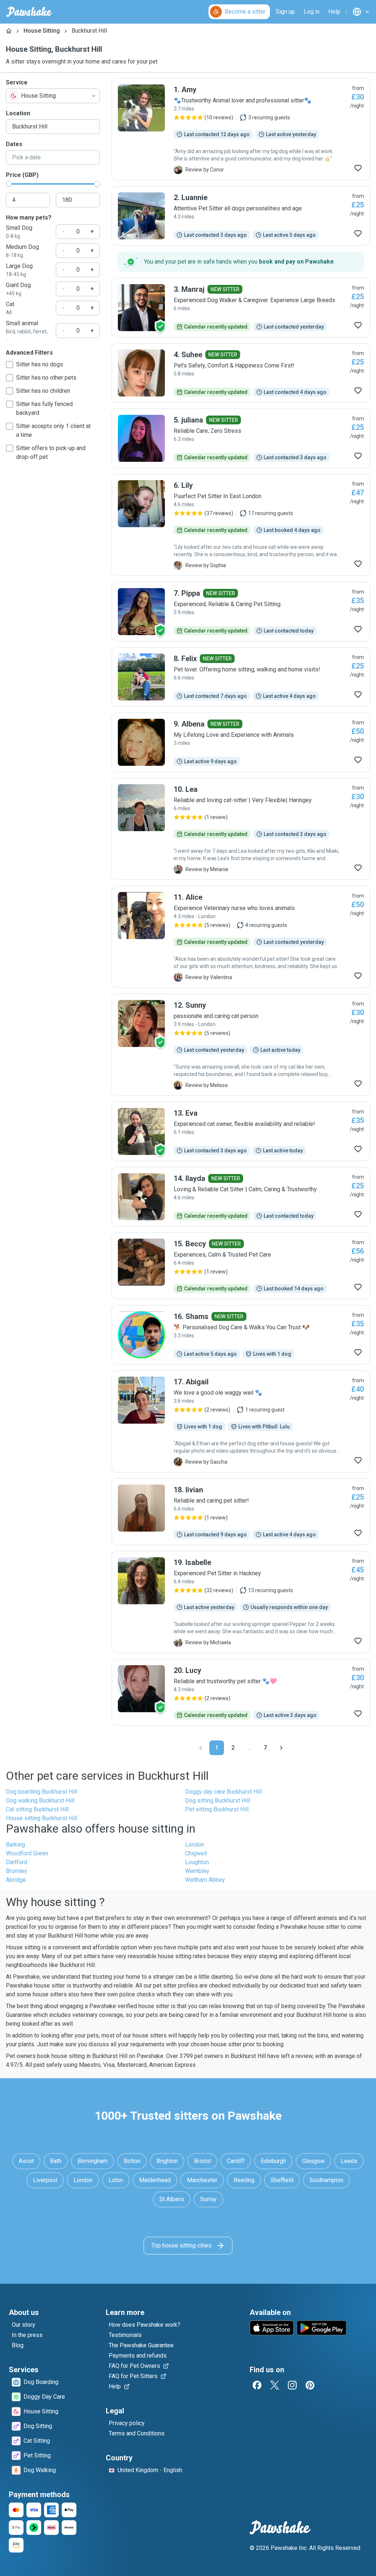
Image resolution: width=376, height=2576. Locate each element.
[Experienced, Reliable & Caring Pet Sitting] (241, 612)
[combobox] (53, 96)
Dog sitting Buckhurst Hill (218, 1800)
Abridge (16, 1880)
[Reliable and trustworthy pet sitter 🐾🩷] (241, 1692)
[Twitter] (275, 2385)
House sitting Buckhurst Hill (41, 1818)
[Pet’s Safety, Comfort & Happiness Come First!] (241, 373)
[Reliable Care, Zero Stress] (241, 438)
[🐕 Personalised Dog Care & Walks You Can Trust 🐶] (241, 1335)
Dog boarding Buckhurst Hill (41, 1792)
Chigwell (196, 1853)
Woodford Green (27, 1853)
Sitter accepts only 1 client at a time (53, 430)
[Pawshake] (29, 12)
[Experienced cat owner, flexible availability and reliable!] (241, 1131)
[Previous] (200, 1748)
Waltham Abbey (205, 1880)
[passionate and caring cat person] (241, 1045)
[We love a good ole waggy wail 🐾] (241, 1421)
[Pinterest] (310, 2385)
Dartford (17, 1862)
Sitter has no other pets (46, 378)
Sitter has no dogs (40, 364)
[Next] (281, 1748)
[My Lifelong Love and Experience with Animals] (241, 742)
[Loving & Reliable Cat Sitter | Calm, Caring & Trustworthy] (241, 1197)
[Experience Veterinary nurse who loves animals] (241, 937)
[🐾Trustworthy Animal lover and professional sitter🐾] (241, 129)
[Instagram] (292, 2385)
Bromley (17, 1871)
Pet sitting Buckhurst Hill (217, 1809)
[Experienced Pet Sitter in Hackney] (241, 1602)
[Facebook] (257, 2385)
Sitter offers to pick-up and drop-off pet (51, 452)
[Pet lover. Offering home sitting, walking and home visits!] (241, 677)
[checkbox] (10, 365)
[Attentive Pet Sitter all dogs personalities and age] (241, 216)
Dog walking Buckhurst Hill (40, 1800)
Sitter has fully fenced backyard (44, 408)
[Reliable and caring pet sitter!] (241, 1512)
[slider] (9, 184)
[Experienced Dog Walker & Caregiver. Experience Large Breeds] (241, 308)
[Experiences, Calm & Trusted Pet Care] (241, 1266)
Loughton (197, 1862)
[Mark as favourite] (358, 168)
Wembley (197, 1871)
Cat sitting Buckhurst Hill (37, 1809)
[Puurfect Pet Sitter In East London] (241, 525)
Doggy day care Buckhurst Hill (223, 1792)
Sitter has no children (43, 391)
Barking (15, 1845)
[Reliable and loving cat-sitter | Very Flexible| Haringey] (241, 829)
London (195, 1845)
